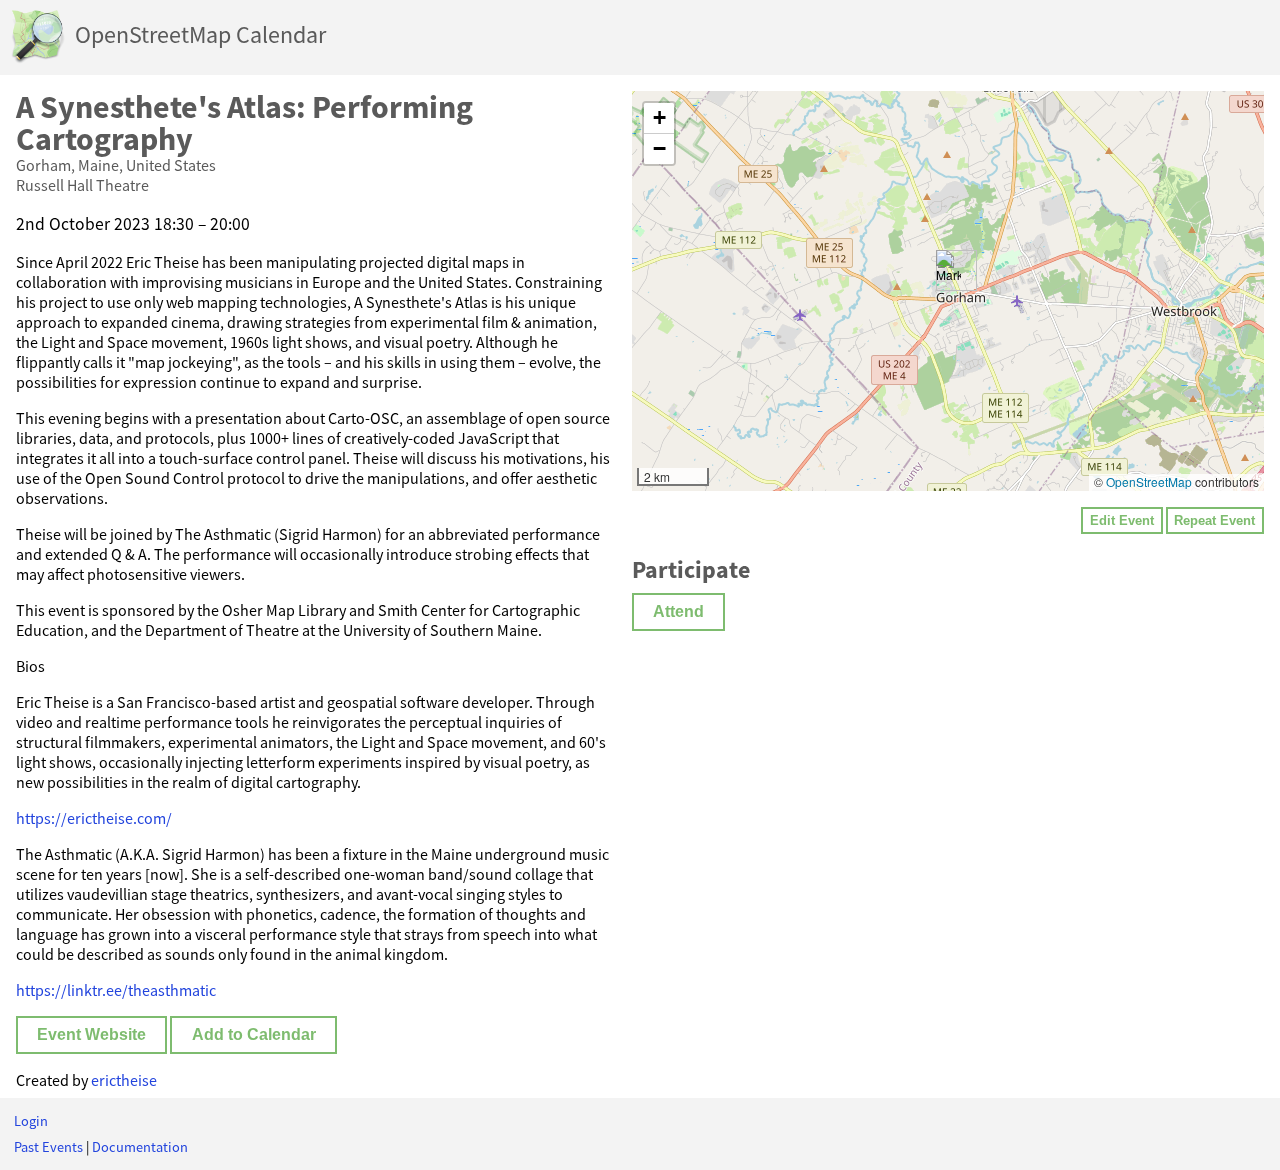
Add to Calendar (254, 1034)
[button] (948, 270)
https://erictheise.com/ (94, 818)
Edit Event (1122, 520)
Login (31, 1121)
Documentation (140, 1147)
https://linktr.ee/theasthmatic (116, 990)
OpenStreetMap (1149, 481)
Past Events (48, 1147)
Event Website (91, 1034)
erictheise (124, 1080)
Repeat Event (1214, 520)
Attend (678, 611)
